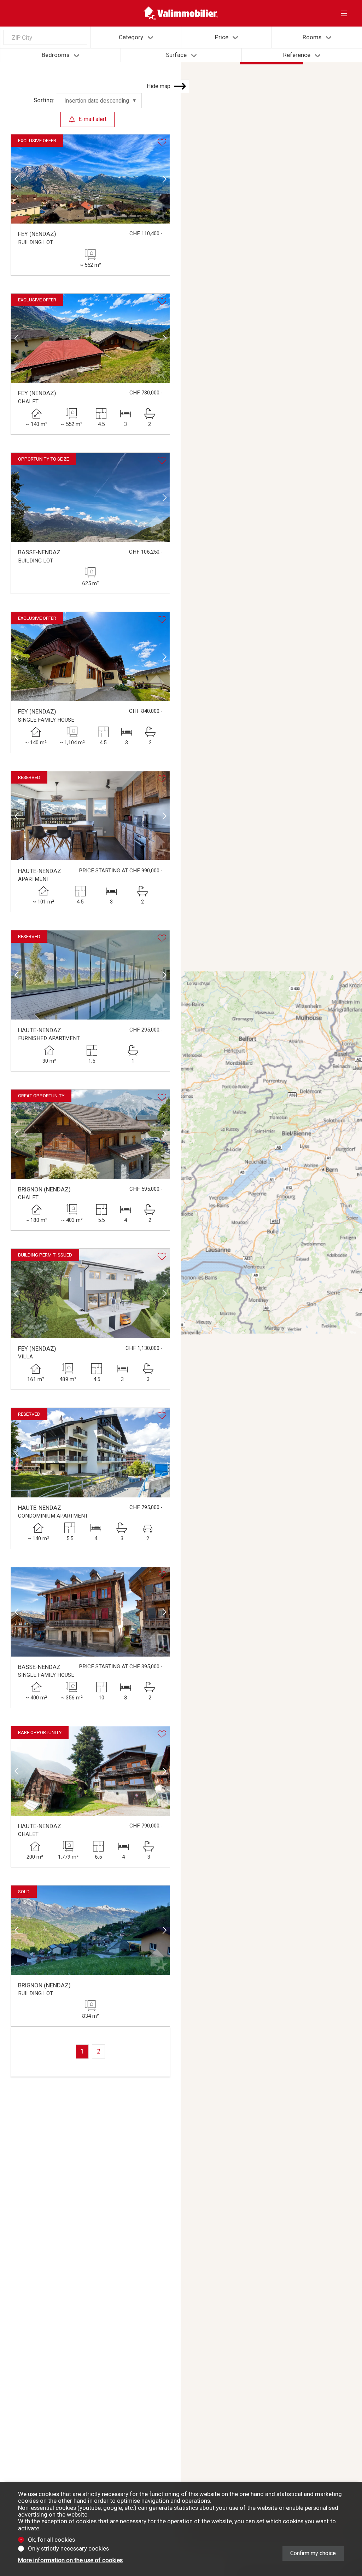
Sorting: (44, 100)
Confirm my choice (313, 2553)
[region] (271, 1306)
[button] (16, 179)
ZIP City (22, 37)
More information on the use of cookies (70, 2560)
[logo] (181, 13)
